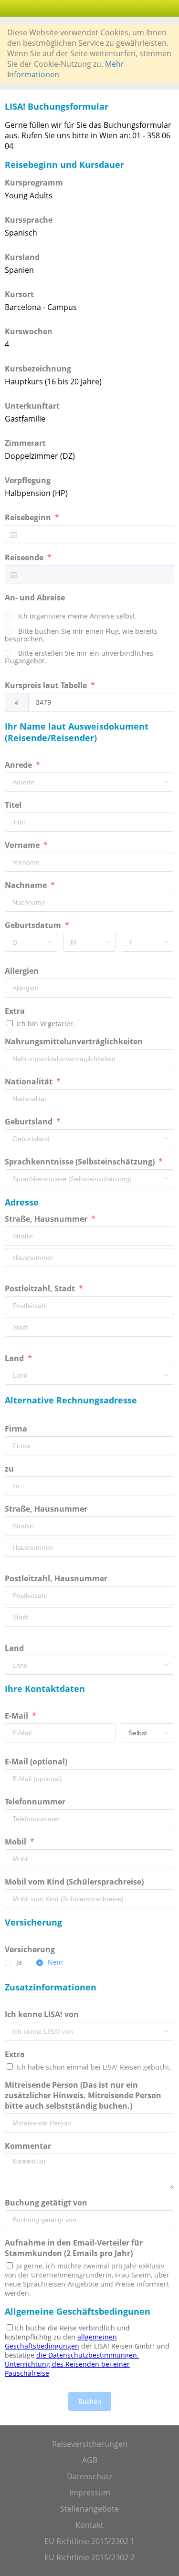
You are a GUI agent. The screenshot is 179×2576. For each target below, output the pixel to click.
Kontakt (89, 2525)
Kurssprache (29, 220)
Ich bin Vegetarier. (45, 1024)
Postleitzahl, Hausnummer (57, 1578)
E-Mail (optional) (37, 1762)
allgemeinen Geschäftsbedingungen (61, 2341)
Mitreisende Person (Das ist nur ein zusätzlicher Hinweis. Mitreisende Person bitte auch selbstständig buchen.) (83, 2095)
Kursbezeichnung (38, 369)
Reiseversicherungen (90, 2444)
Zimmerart (25, 443)
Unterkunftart (32, 406)
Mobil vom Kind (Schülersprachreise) (75, 1882)
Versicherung (31, 1949)
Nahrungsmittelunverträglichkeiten (75, 1041)
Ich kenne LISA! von (43, 2014)
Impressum (90, 2493)
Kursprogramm (34, 183)
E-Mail (17, 1716)
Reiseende (25, 557)
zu (10, 1469)
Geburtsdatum (34, 925)
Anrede (19, 765)
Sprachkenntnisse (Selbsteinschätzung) (81, 1162)
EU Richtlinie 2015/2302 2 (89, 2557)
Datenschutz (89, 2476)
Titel (14, 805)
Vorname (23, 845)
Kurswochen (29, 331)
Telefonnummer (36, 1802)
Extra (17, 1011)
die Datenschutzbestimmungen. (88, 2355)
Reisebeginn (29, 517)
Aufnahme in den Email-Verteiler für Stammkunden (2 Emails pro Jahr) (74, 2248)
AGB (90, 2460)
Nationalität (30, 1082)
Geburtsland (30, 1122)
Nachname (27, 885)
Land (15, 1358)
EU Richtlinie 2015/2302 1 (89, 2541)
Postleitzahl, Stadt (41, 1288)
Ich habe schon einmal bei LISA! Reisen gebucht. (93, 2067)
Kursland (22, 257)
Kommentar (29, 2146)
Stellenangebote (89, 2509)
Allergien (23, 971)
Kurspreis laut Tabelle (47, 685)
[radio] (71, 617)
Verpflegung (28, 480)
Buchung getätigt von (47, 2203)
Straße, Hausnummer (47, 1219)
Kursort (19, 294)
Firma (17, 1429)
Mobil (16, 1842)
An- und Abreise (36, 598)
